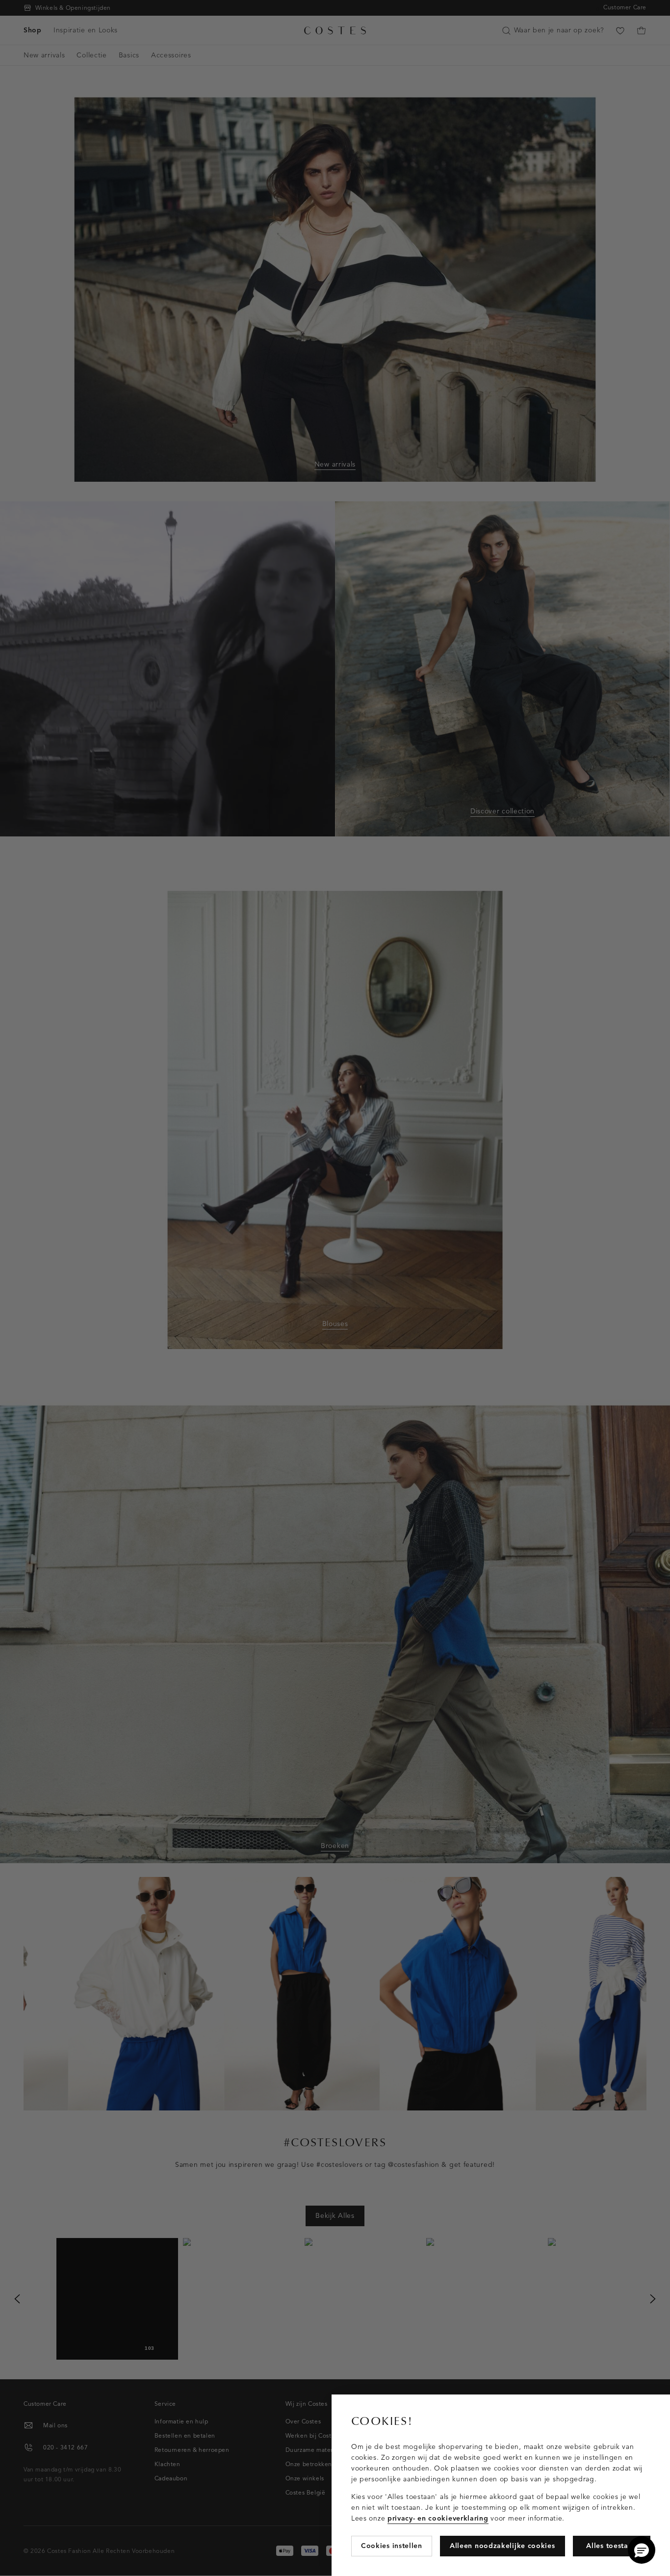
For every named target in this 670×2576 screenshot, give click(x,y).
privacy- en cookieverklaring (438, 2518)
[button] (642, 2550)
